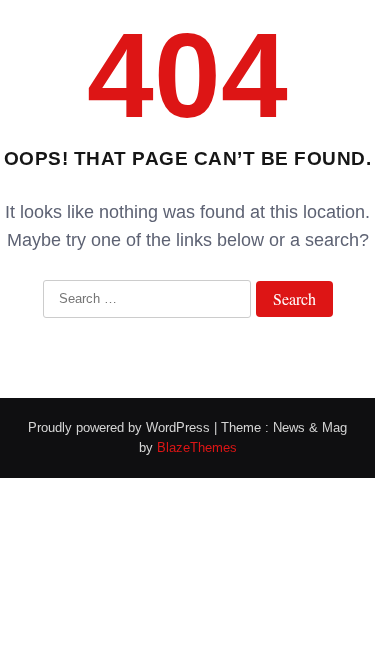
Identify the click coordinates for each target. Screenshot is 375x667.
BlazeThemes (197, 447)
